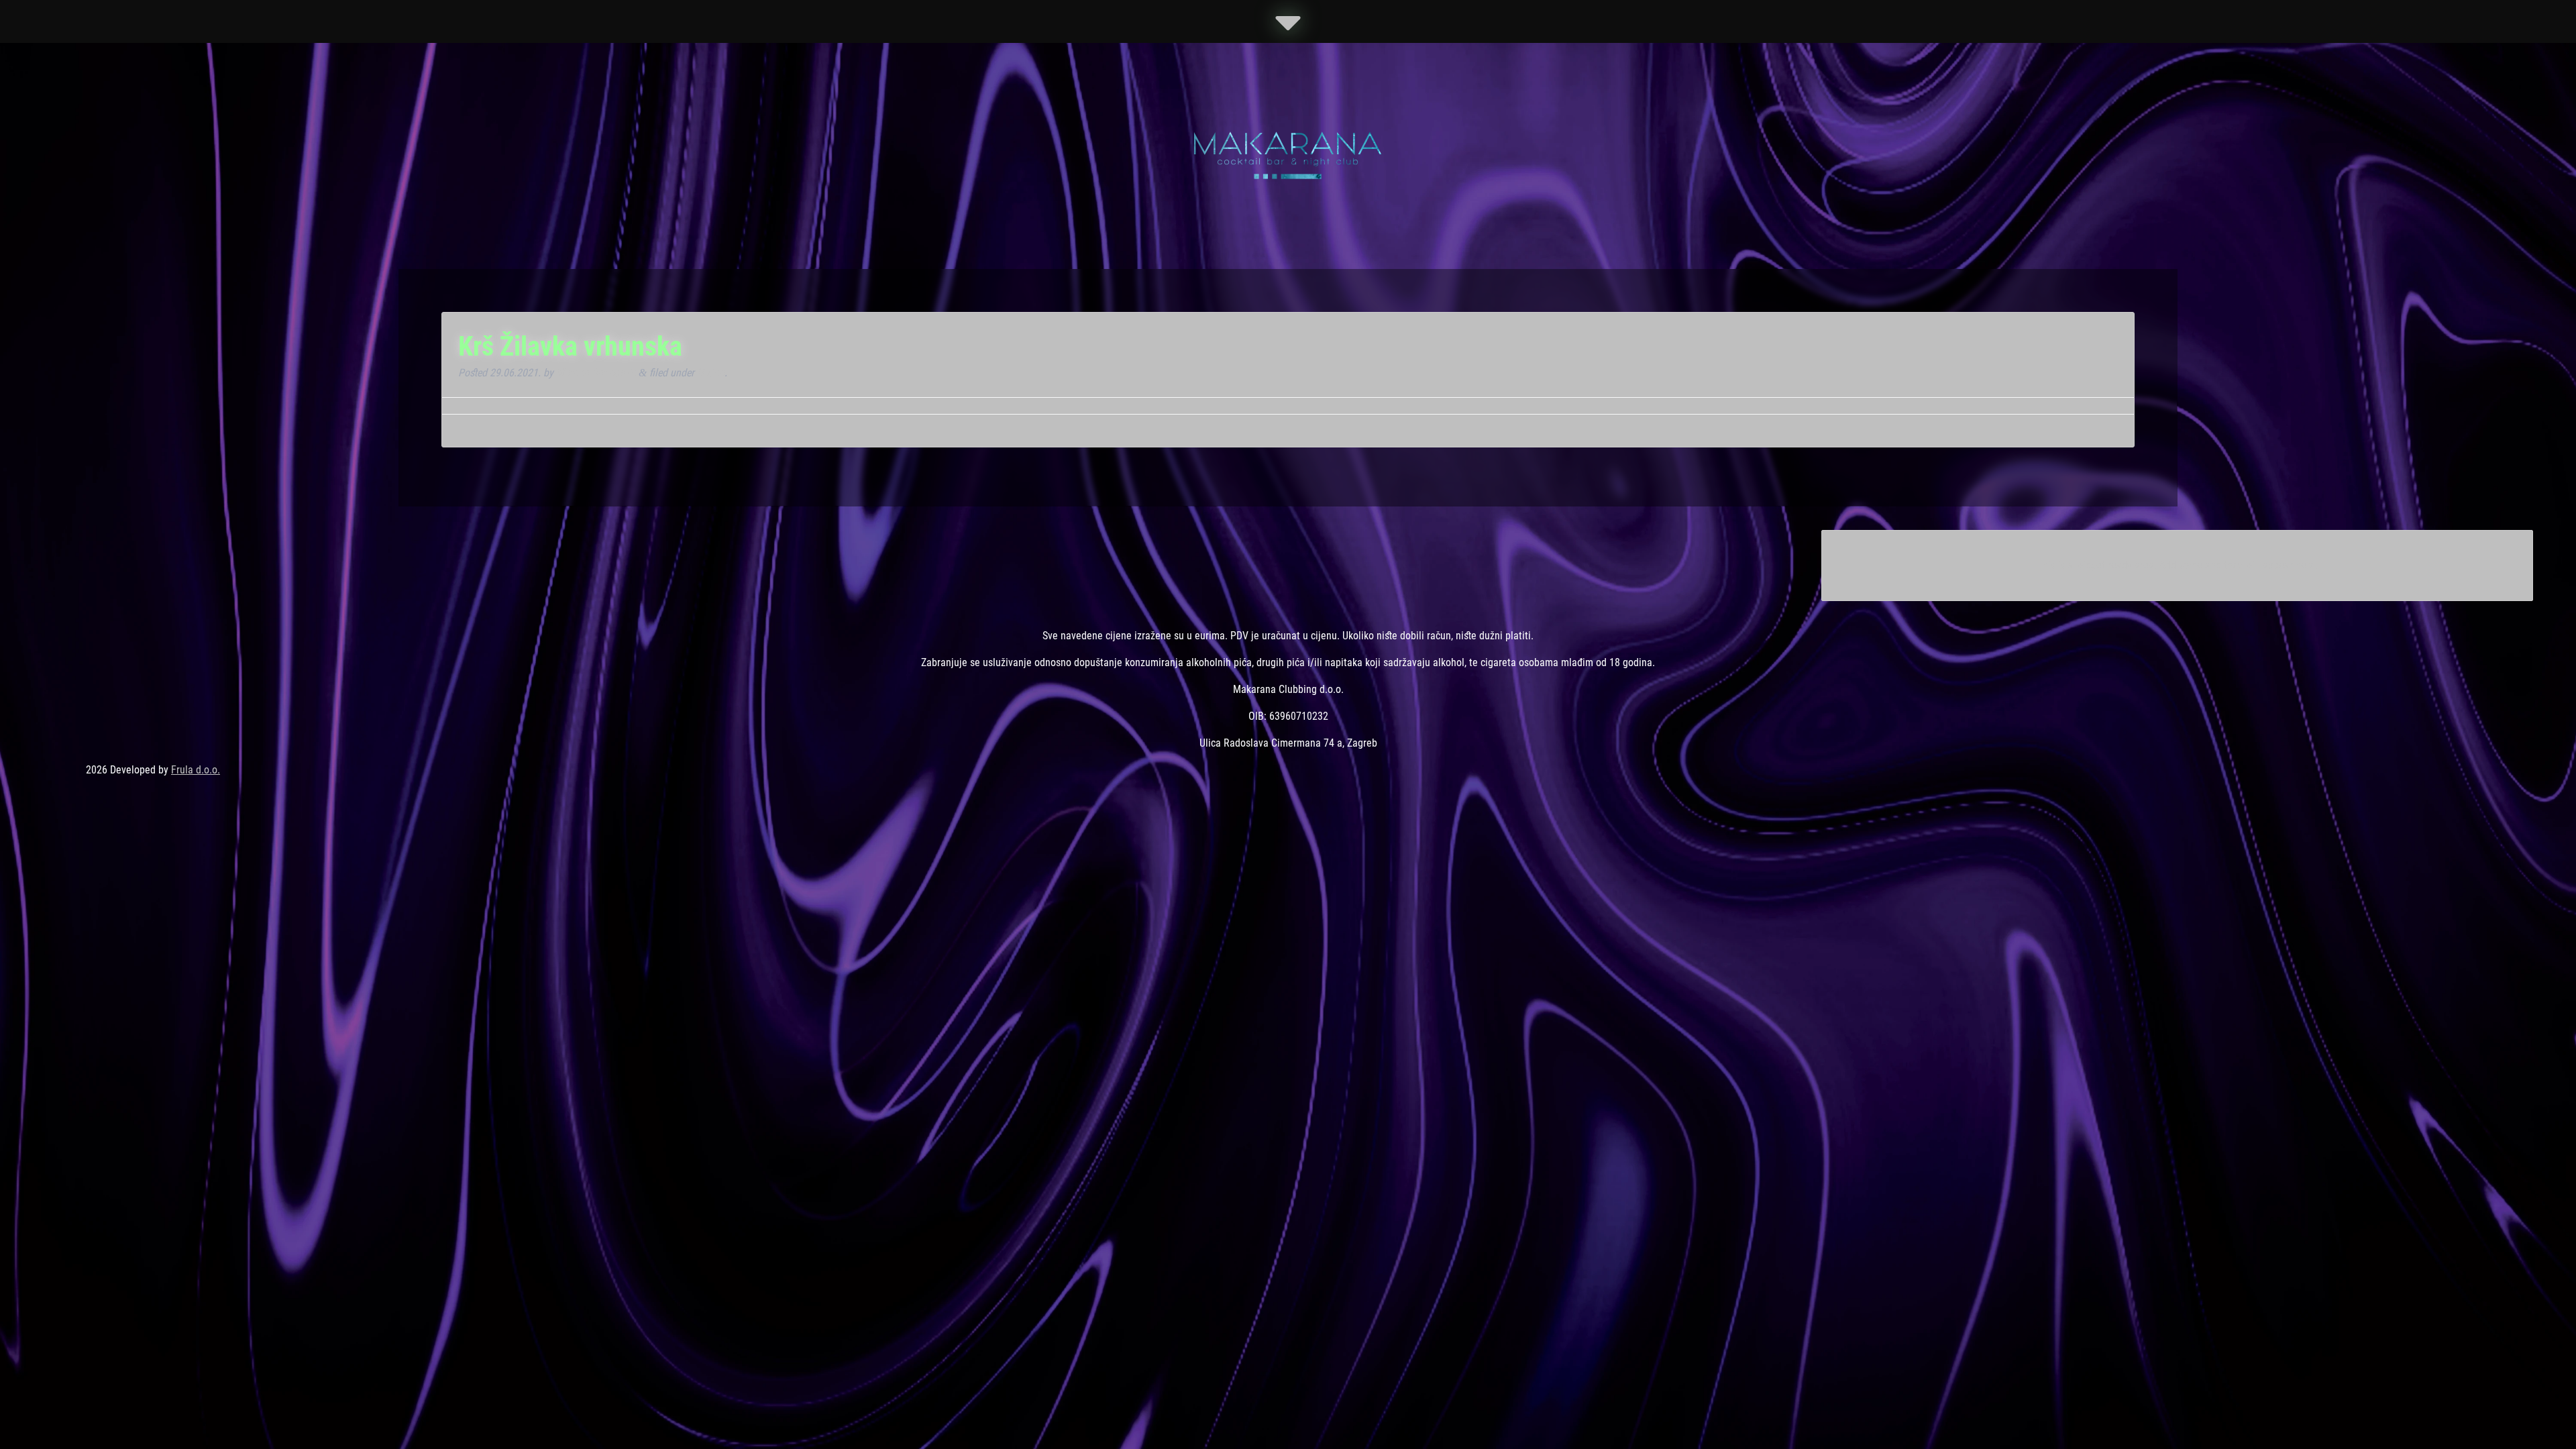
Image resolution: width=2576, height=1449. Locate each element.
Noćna (711, 373)
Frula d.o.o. (196, 770)
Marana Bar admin (596, 373)
